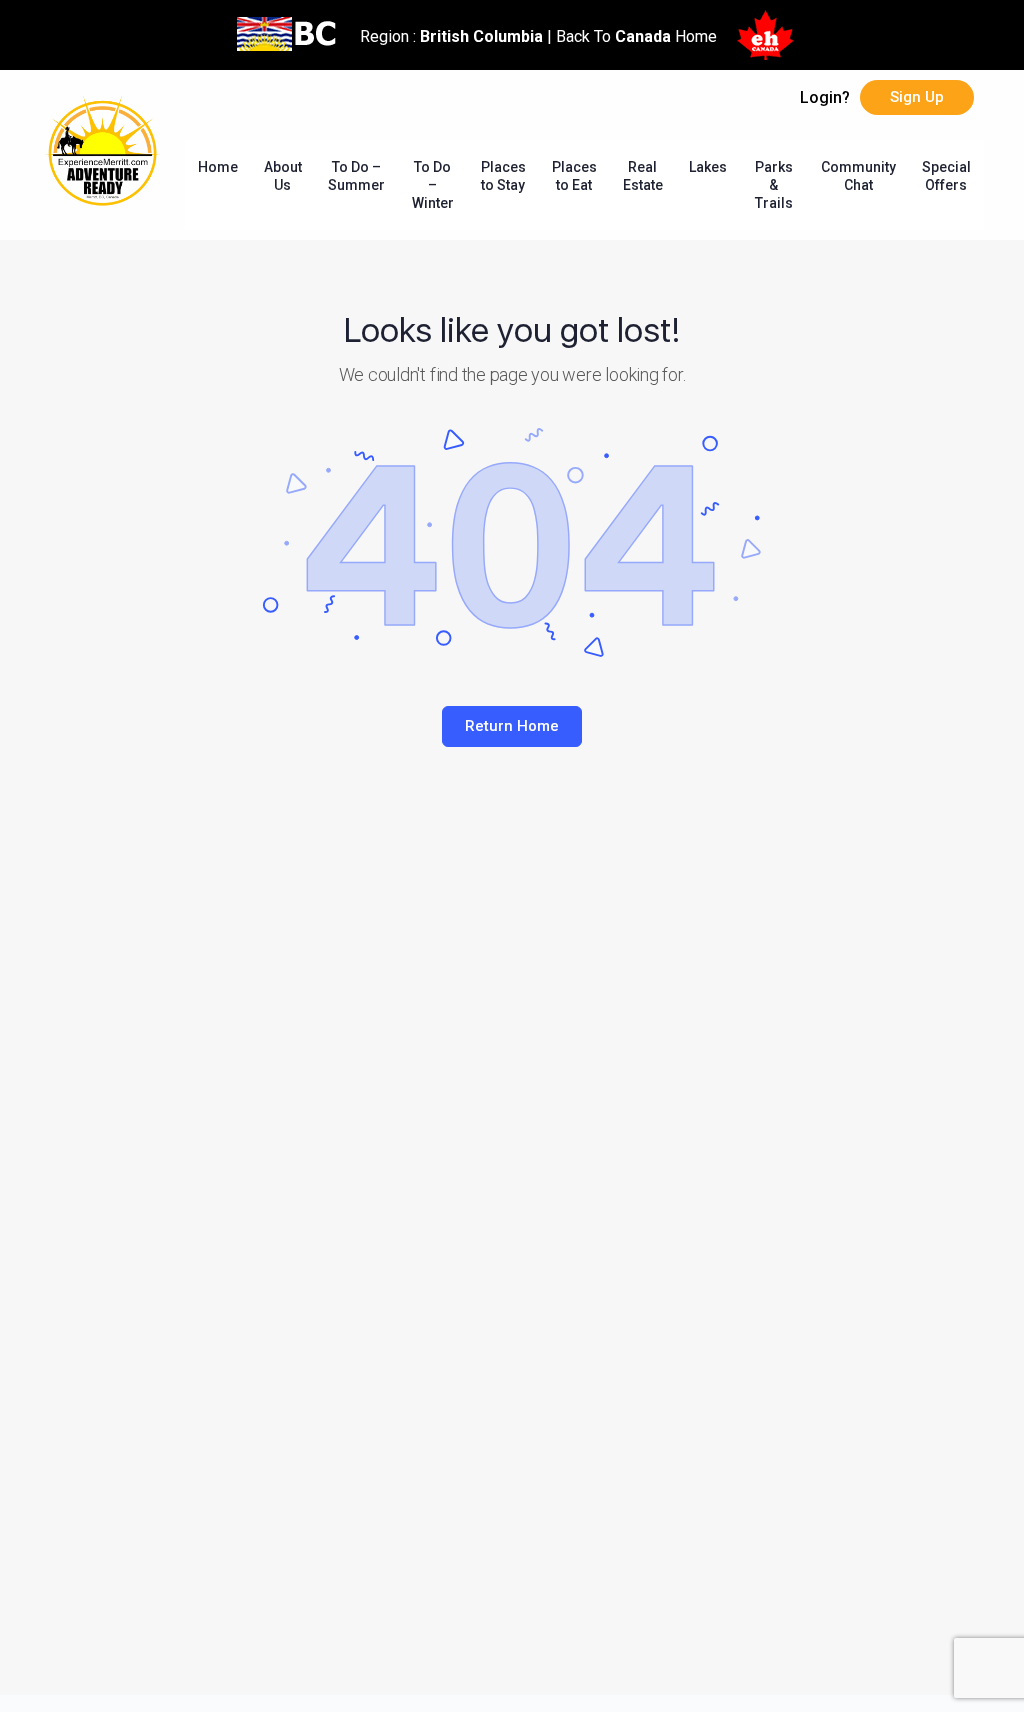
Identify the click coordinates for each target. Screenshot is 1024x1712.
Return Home (512, 726)
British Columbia (481, 36)
